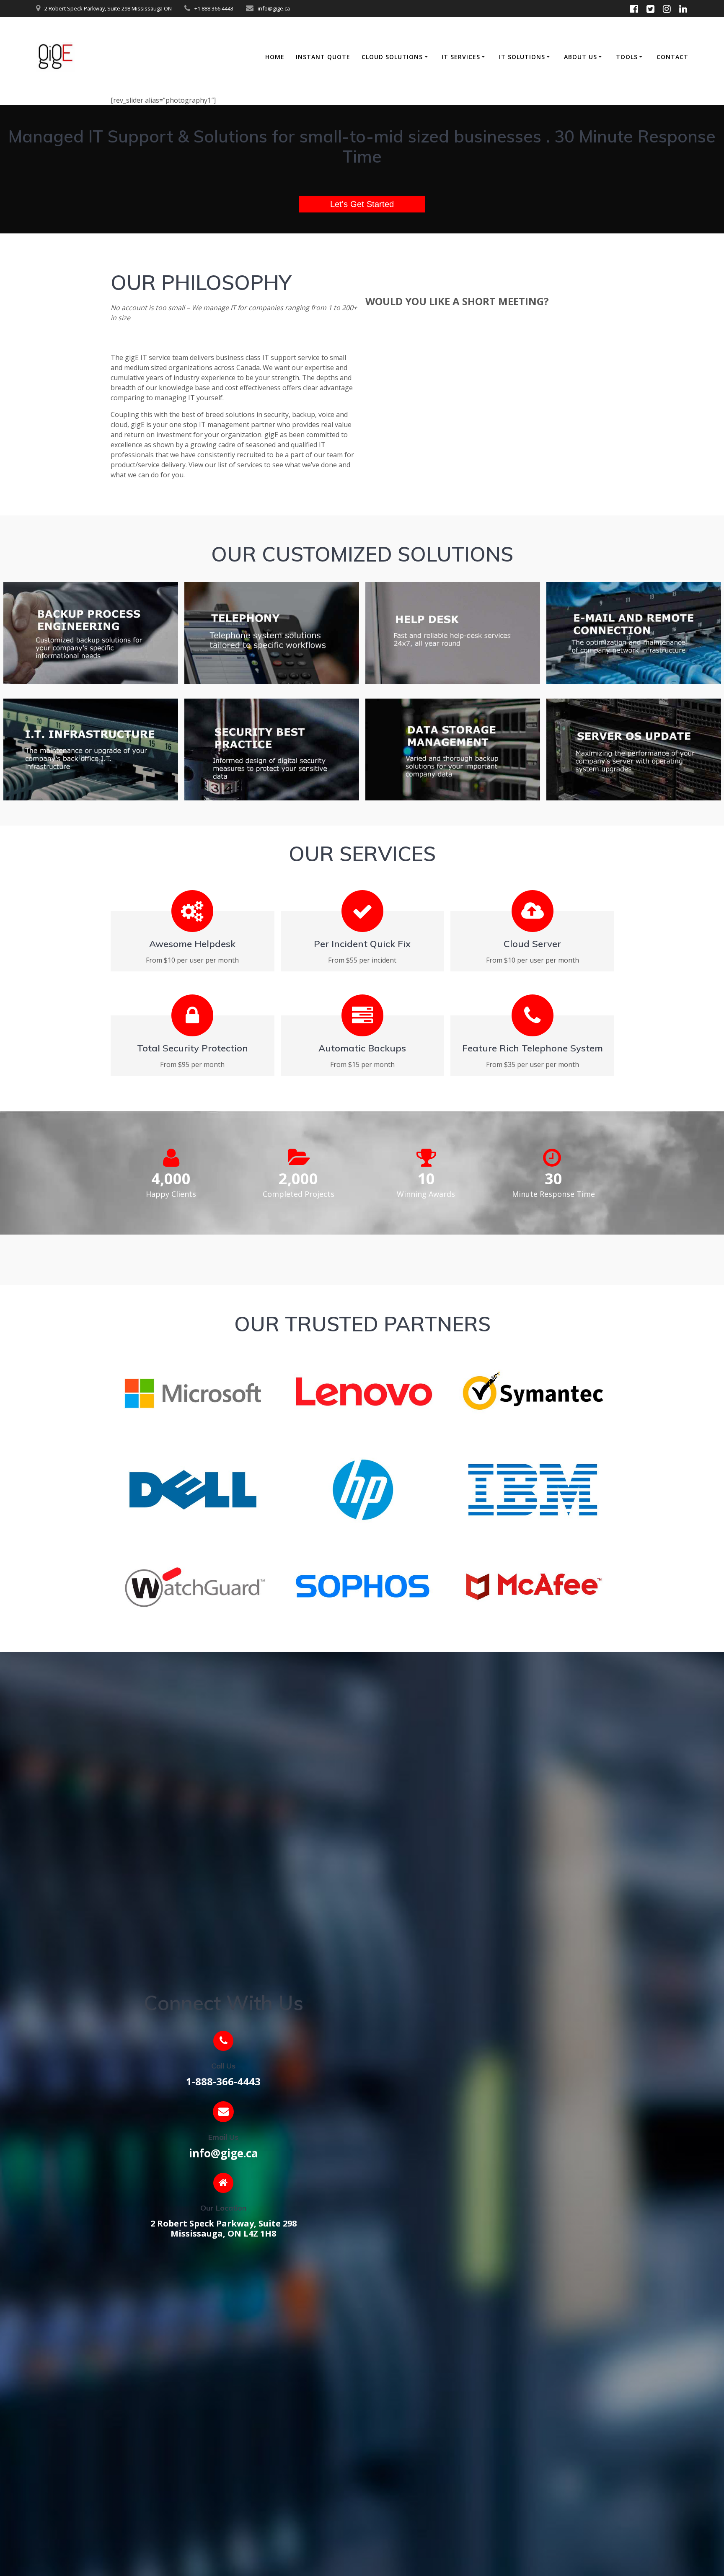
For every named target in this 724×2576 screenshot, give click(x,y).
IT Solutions (522, 57)
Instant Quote (323, 57)
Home (275, 57)
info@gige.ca (224, 2153)
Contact (672, 57)
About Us (580, 57)
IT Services (461, 57)
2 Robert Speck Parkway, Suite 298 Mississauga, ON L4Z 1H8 (224, 2228)
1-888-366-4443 (223, 2081)
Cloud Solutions (392, 57)
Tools (627, 57)
